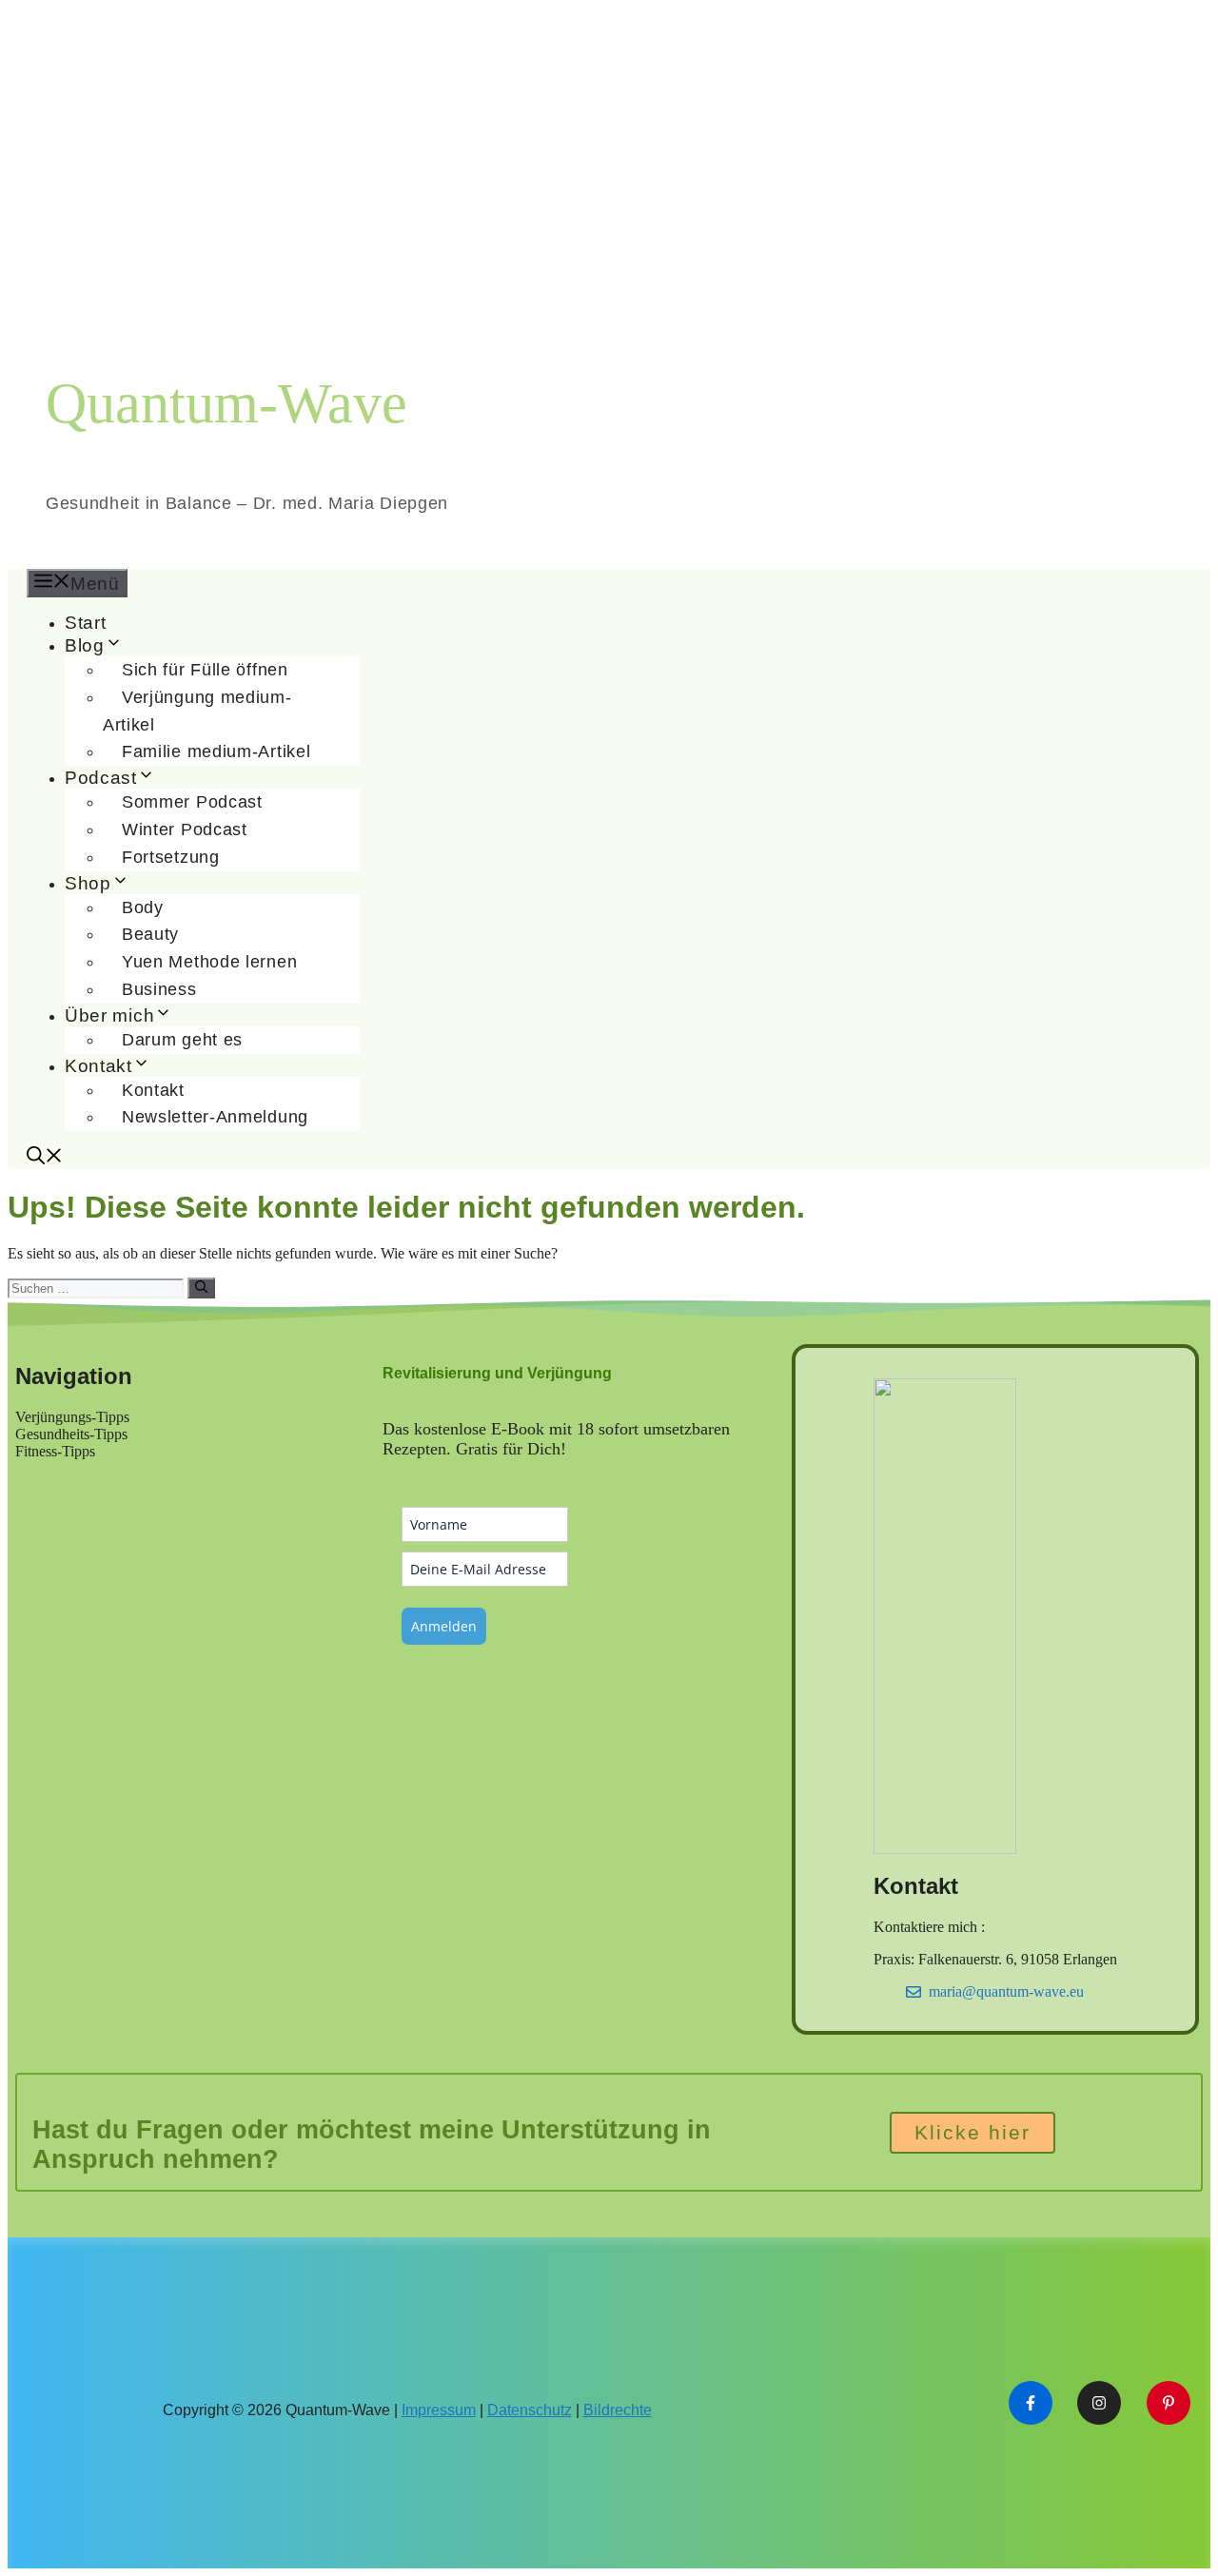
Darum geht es (182, 1040)
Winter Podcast (185, 829)
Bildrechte (618, 2410)
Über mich (109, 1015)
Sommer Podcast (192, 802)
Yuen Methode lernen (209, 962)
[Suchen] (201, 1288)
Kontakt (98, 1066)
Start (86, 623)
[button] (45, 1158)
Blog (85, 645)
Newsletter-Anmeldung (215, 1117)
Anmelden (444, 1626)
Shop (88, 883)
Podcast (101, 778)
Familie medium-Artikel (216, 751)
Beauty (150, 934)
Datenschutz (530, 2410)
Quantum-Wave (226, 403)
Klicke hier (972, 2132)
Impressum (439, 2410)
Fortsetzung (171, 857)
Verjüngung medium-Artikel (197, 711)
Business (159, 989)
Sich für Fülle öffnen (205, 670)
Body (143, 907)
